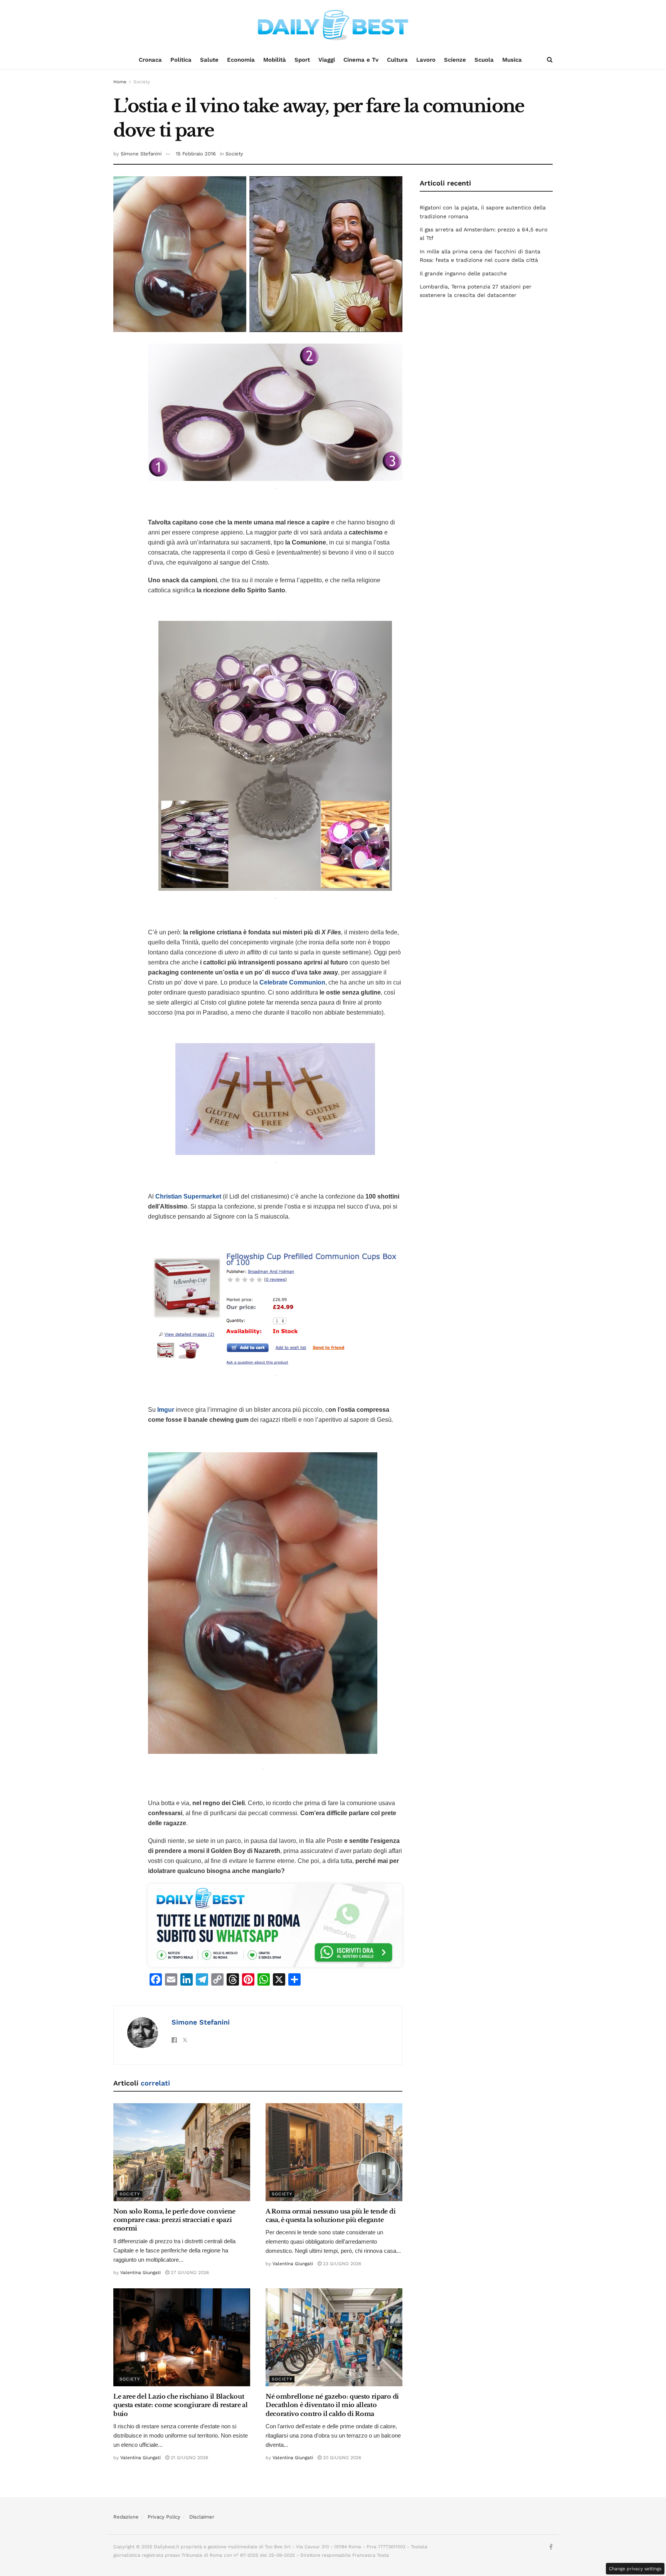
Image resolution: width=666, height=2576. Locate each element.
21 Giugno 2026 (189, 2458)
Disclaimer (202, 2517)
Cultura (397, 60)
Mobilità (275, 60)
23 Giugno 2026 (341, 2264)
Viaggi (327, 60)
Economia (241, 60)
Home (120, 82)
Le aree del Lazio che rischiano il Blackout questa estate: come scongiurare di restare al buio (181, 2405)
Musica (512, 60)
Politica (181, 60)
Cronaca (150, 60)
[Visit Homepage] (333, 25)
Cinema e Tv (361, 60)
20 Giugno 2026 (341, 2458)
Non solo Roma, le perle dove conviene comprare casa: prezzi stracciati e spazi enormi (174, 2220)
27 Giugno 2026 (189, 2273)
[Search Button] (550, 60)
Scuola (484, 60)
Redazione (126, 2517)
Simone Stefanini (141, 154)
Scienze (455, 60)
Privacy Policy (164, 2517)
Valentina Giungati (140, 2273)
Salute (209, 60)
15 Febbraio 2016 (196, 154)
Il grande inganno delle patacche (463, 273)
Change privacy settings (635, 2569)
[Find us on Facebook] (551, 2547)
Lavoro (426, 60)
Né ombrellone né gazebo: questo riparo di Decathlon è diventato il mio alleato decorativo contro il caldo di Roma (332, 2405)
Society (142, 82)
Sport (302, 60)
